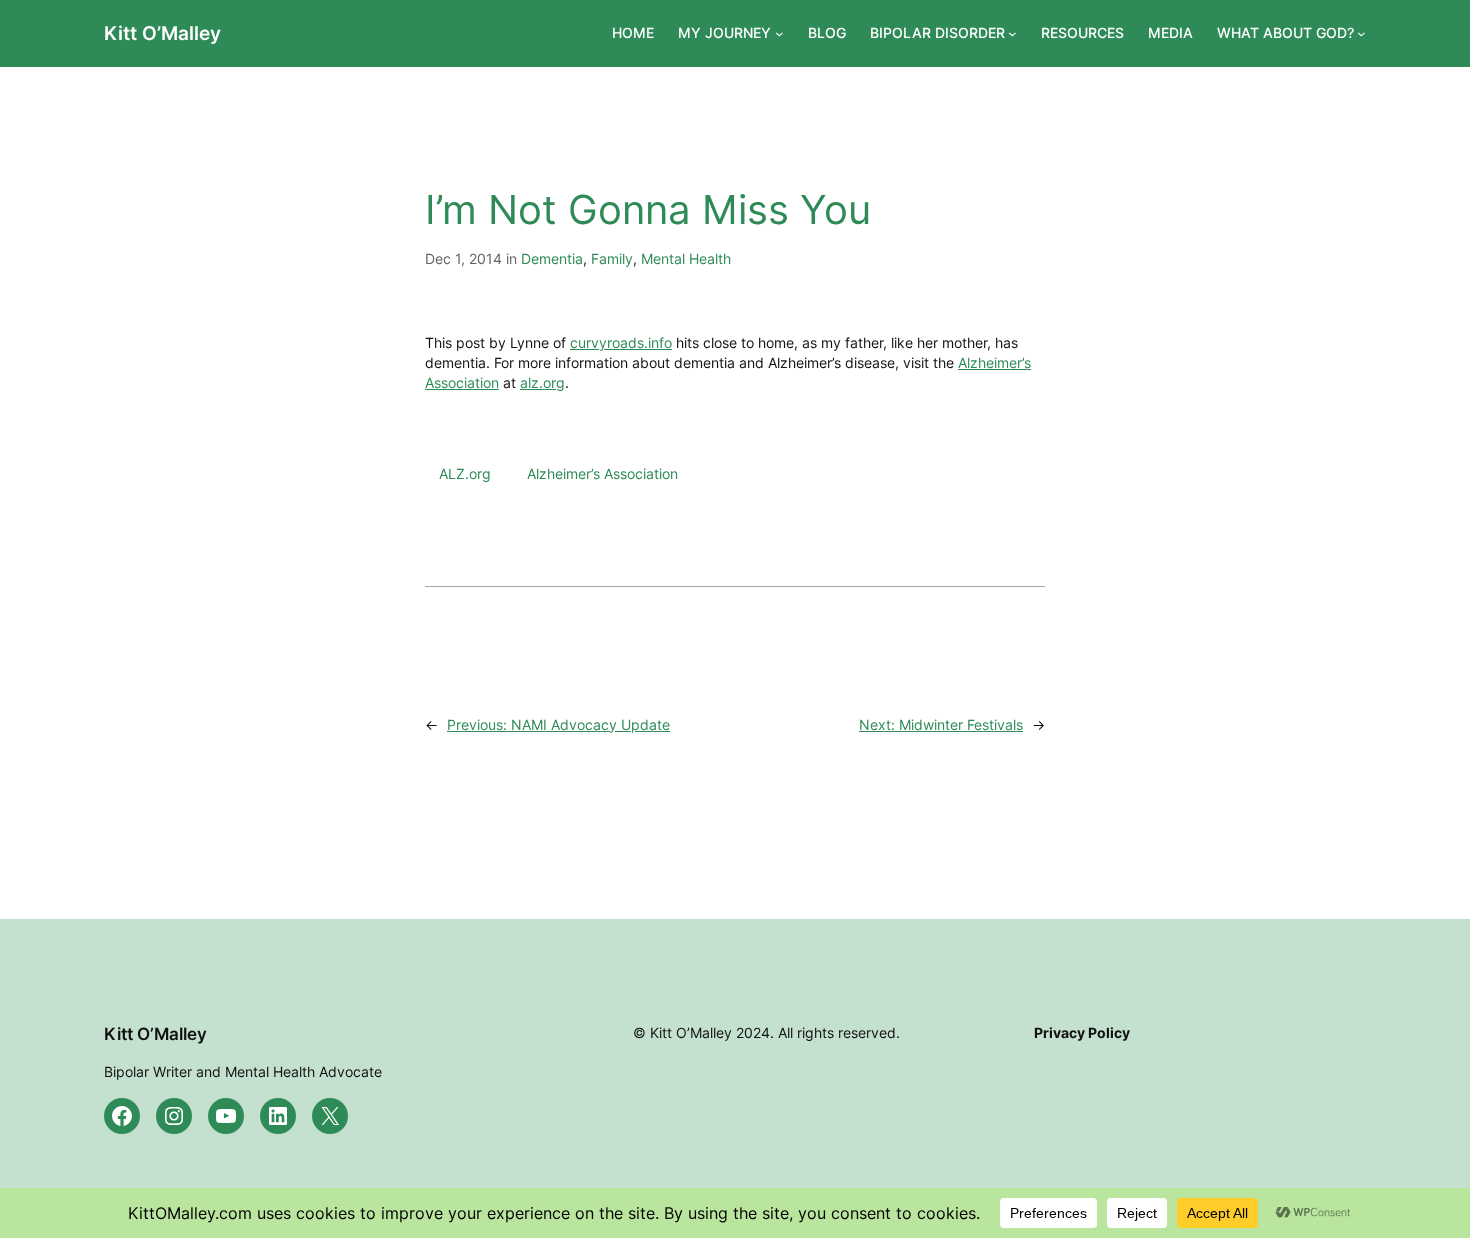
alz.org (542, 382)
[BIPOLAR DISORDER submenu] (1012, 33)
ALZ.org (465, 473)
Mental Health (686, 258)
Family (612, 258)
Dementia (552, 258)
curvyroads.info (621, 342)
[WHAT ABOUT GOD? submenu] (1361, 33)
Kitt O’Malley (162, 33)
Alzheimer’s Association (602, 473)
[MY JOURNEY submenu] (779, 33)
